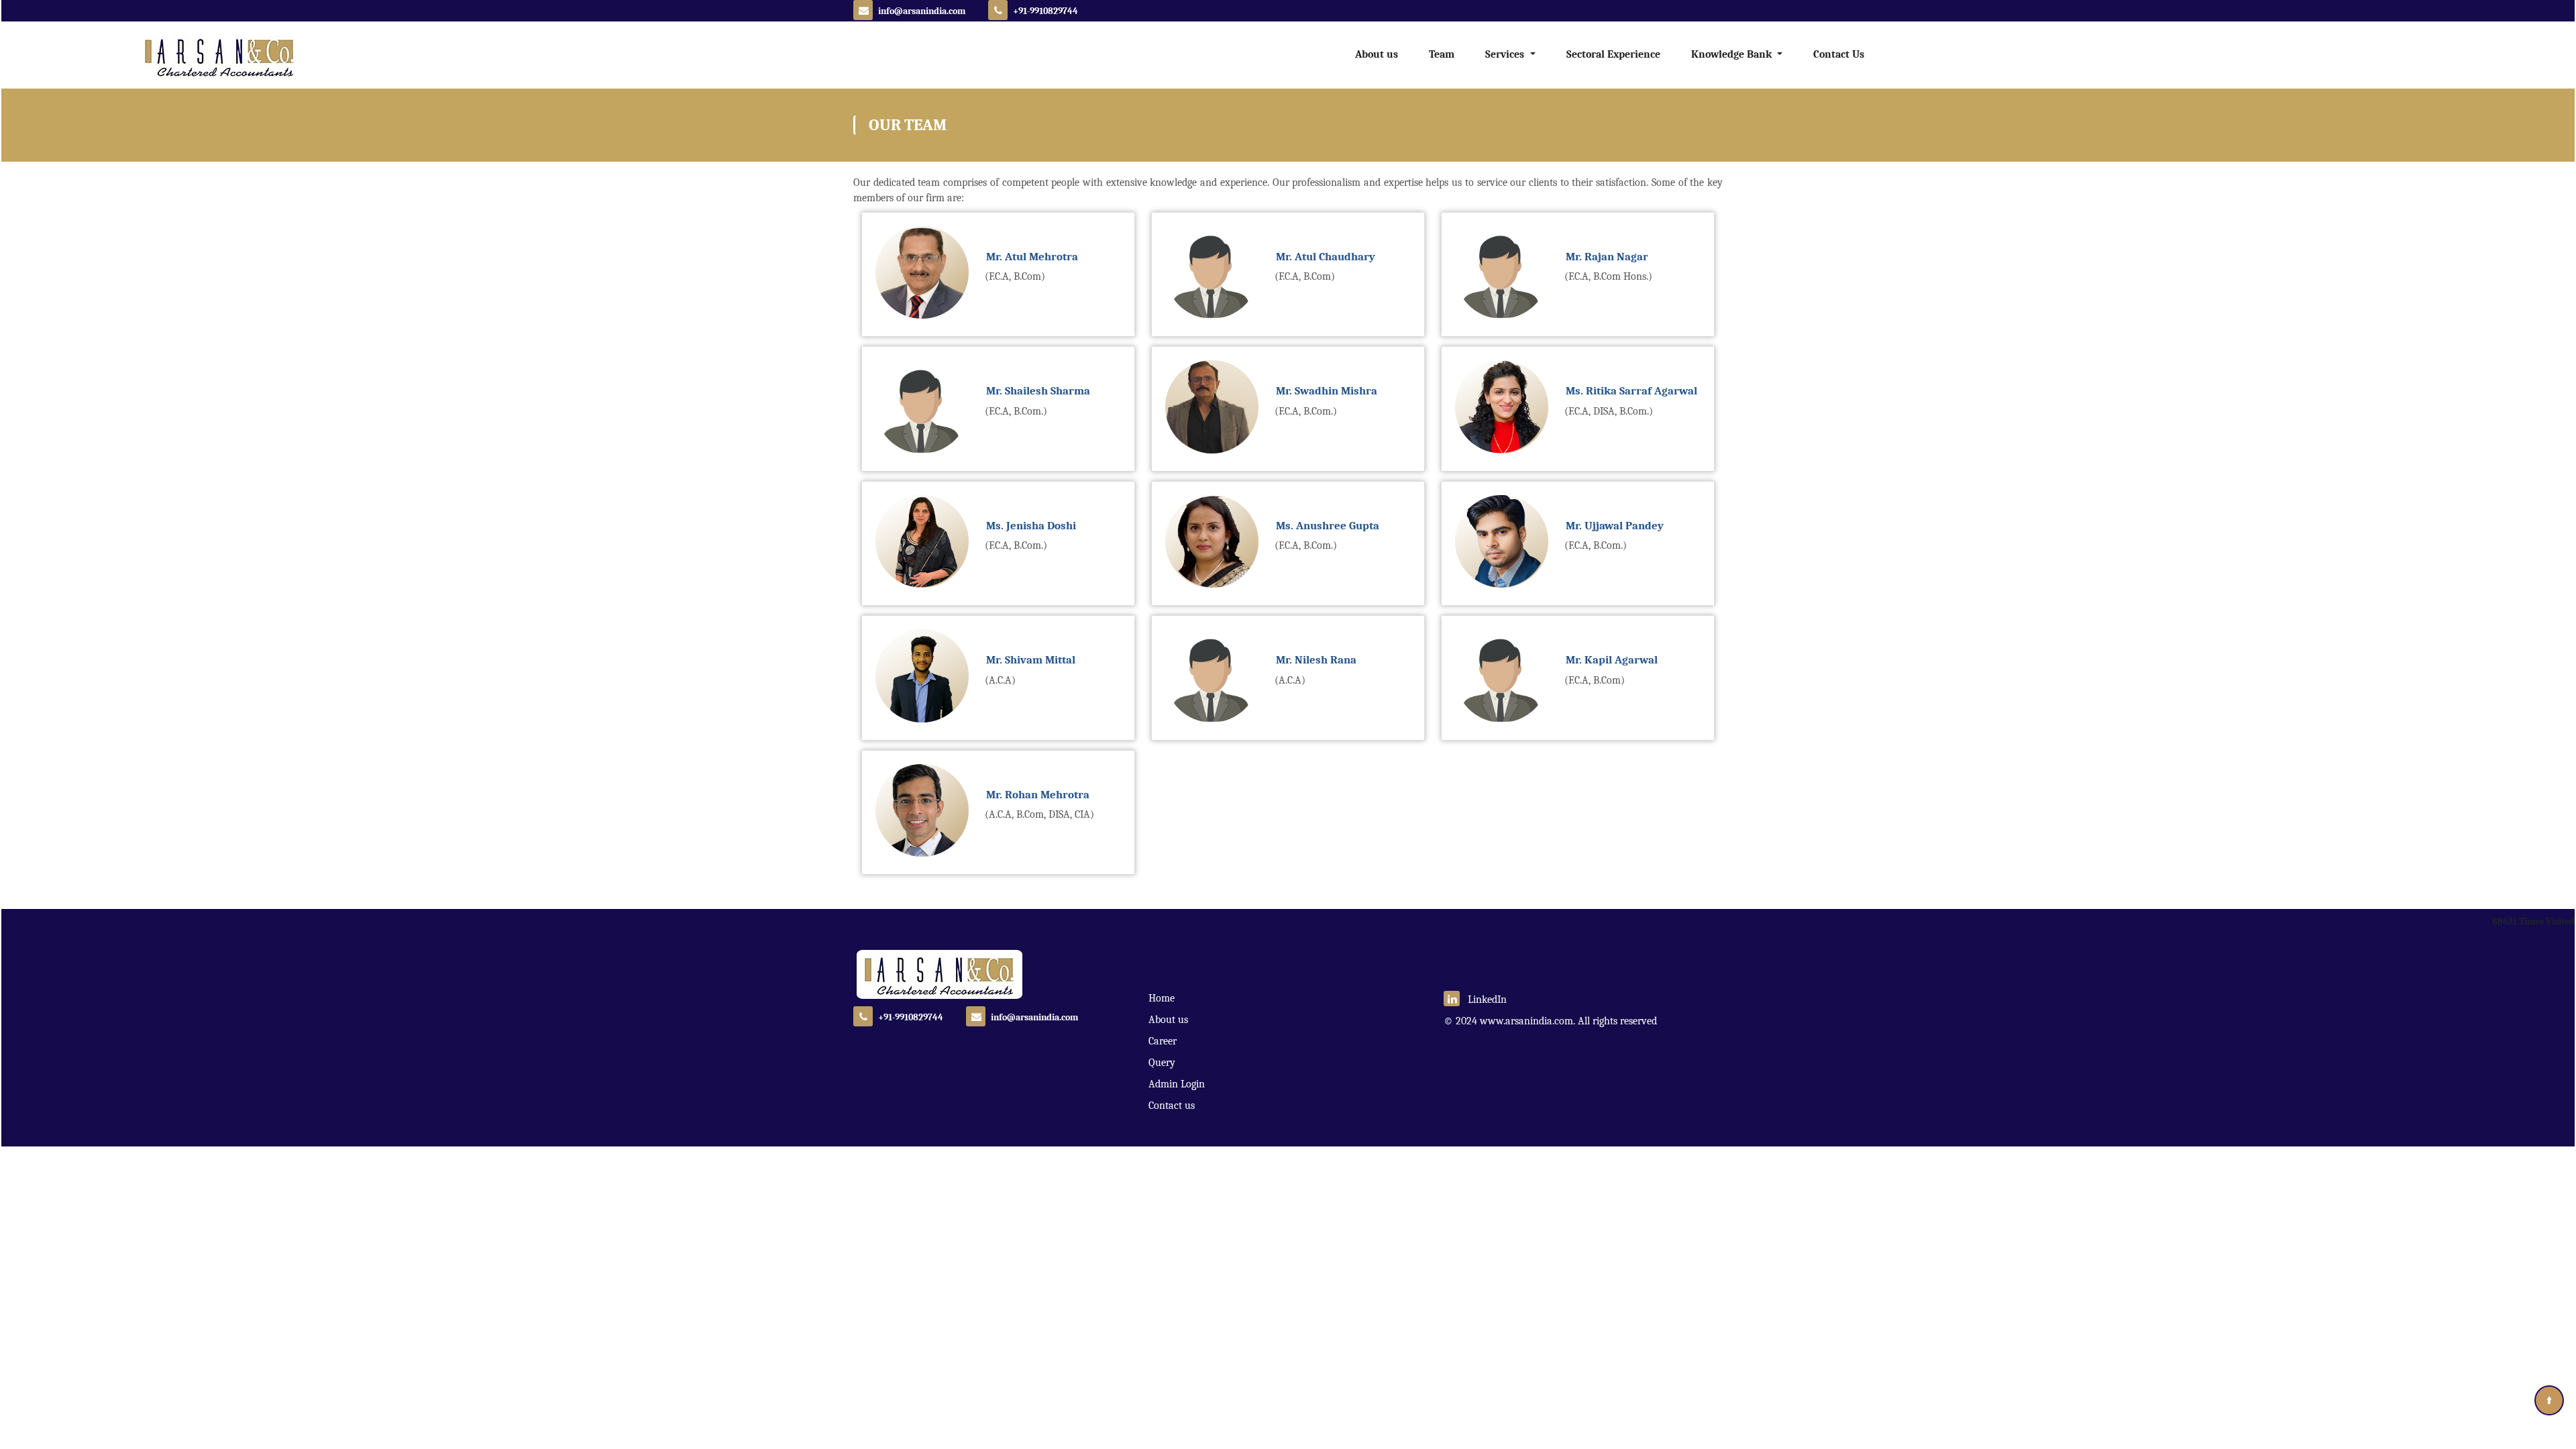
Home (1162, 998)
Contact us (1172, 1106)
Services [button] (1506, 54)
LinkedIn (1483, 1000)
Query (1162, 1063)
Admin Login (1177, 1084)
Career (1163, 1041)
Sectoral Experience (1613, 54)
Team (1442, 54)
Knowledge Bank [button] (1733, 54)
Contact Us (1839, 54)
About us (1377, 54)
